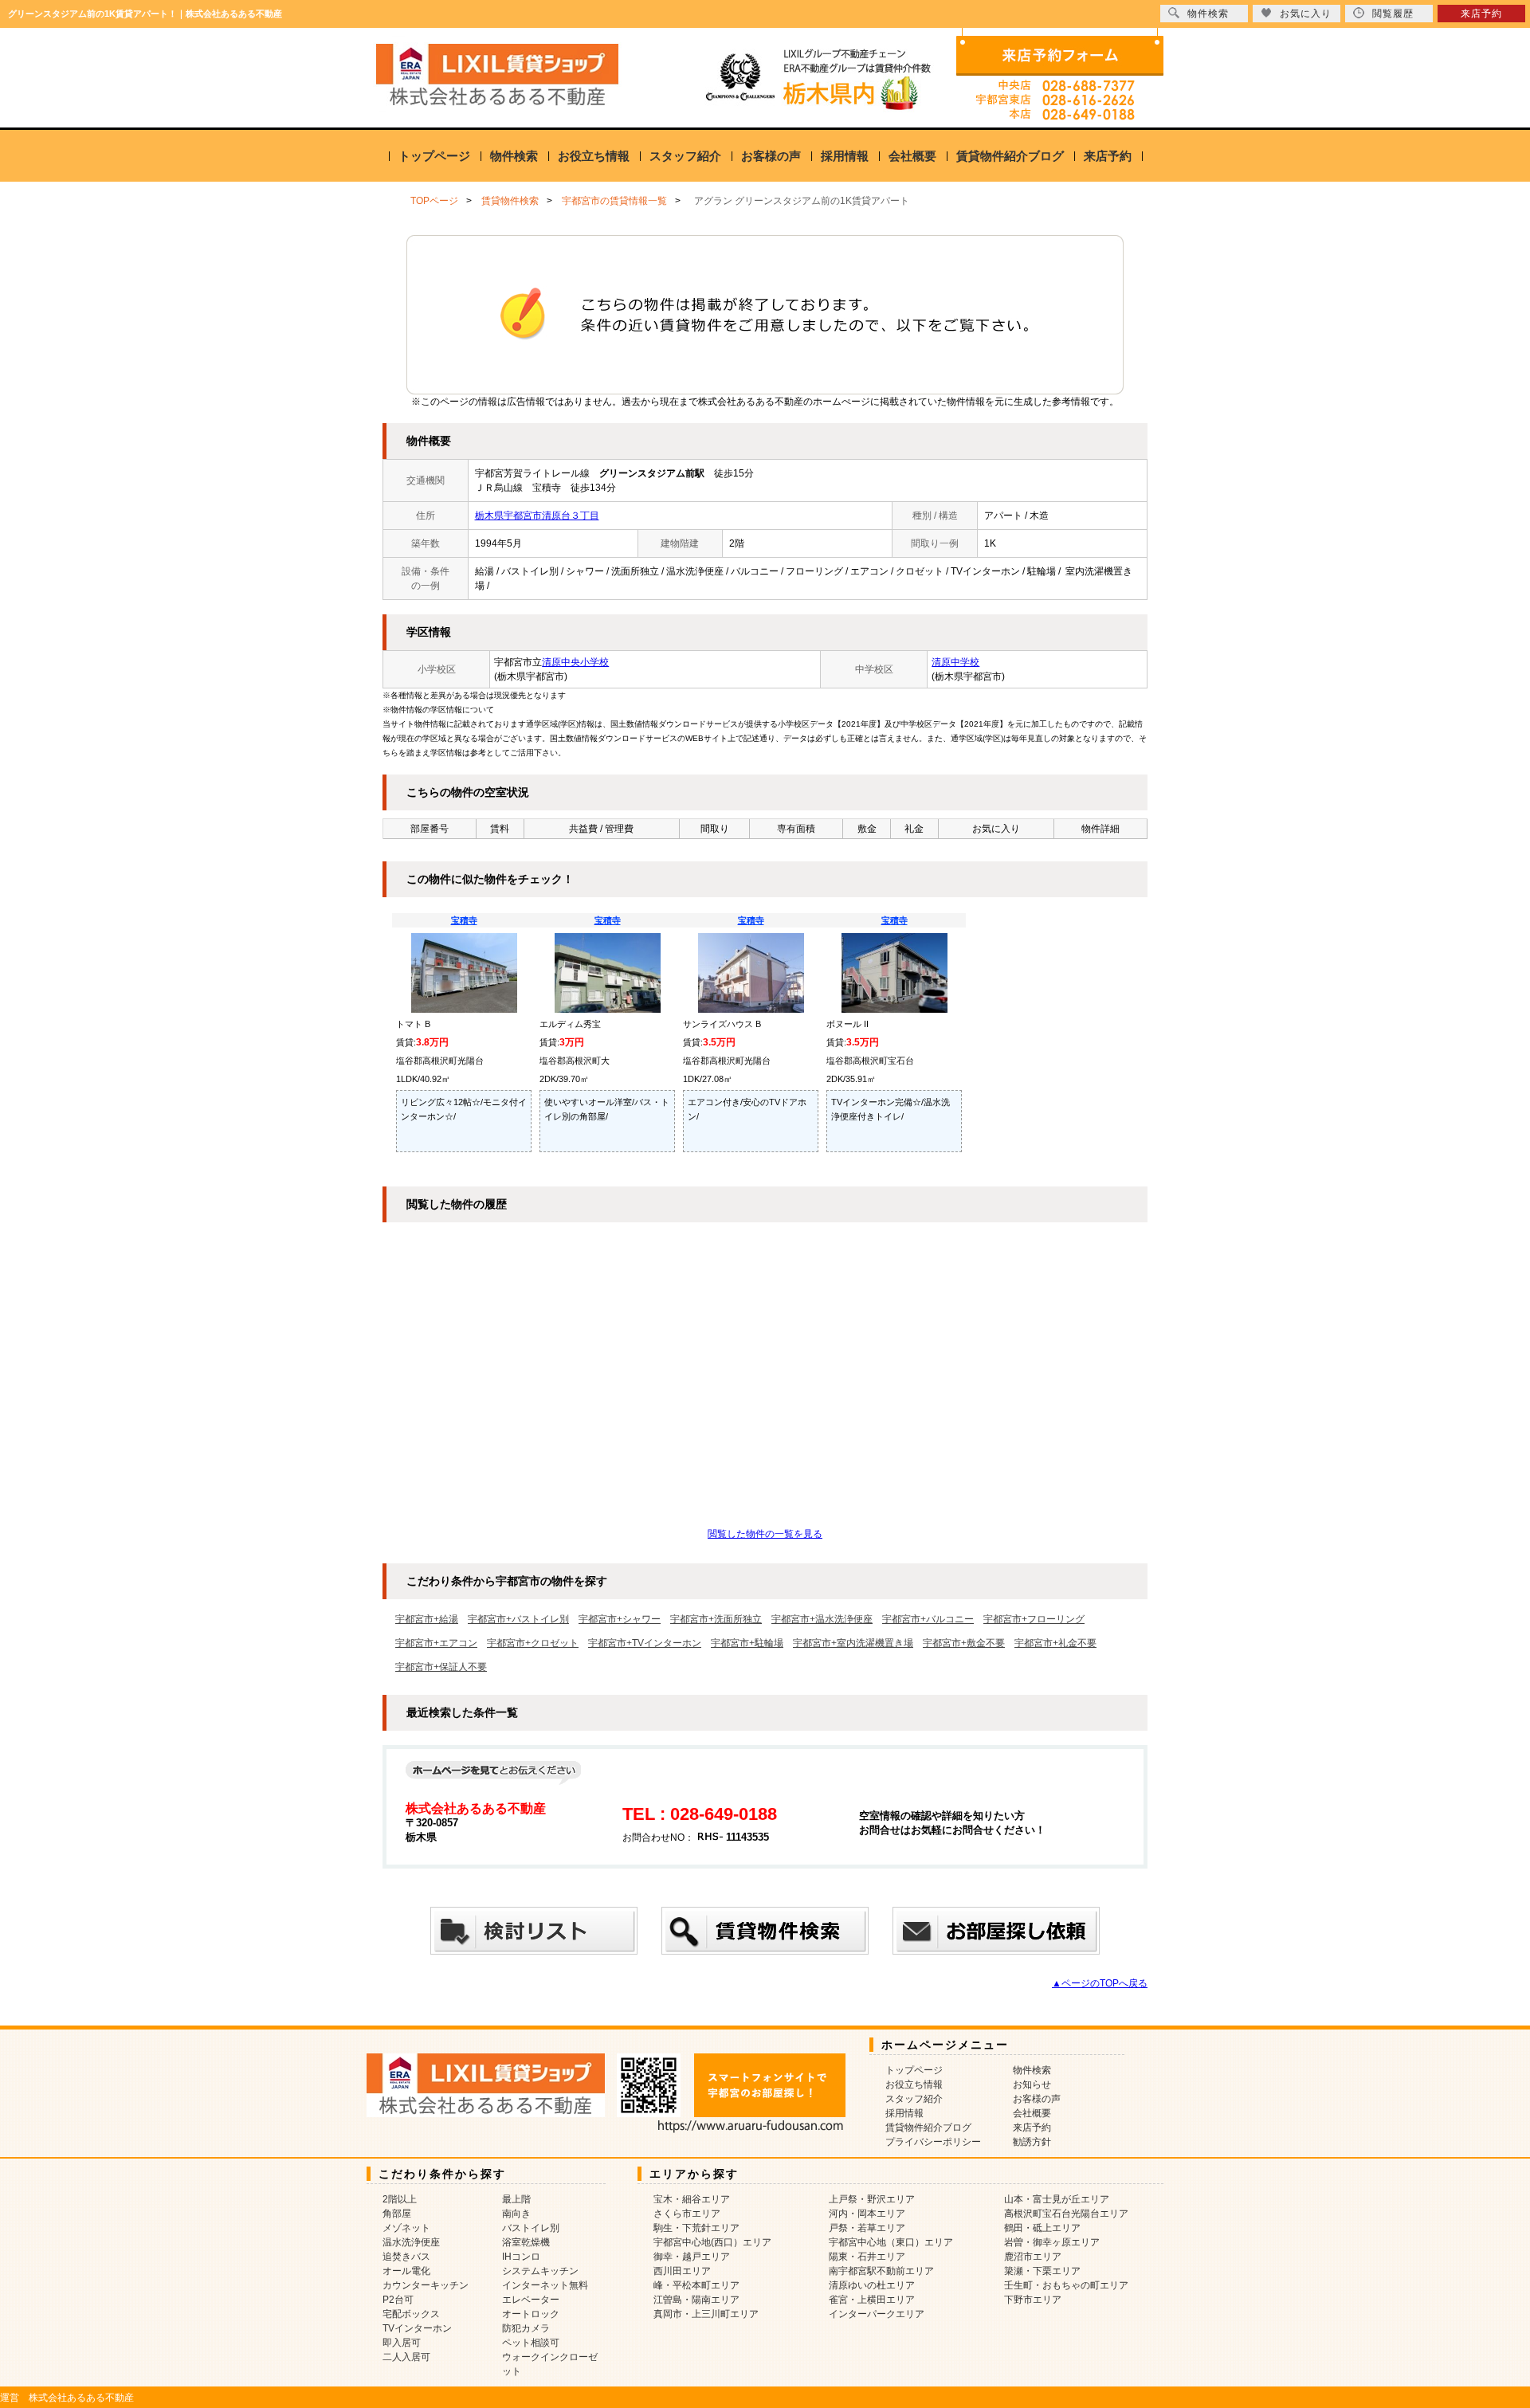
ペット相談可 (531, 2343)
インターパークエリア (877, 2314)
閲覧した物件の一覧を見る (765, 1534)
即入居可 (402, 2343)
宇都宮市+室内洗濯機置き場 (853, 1643)
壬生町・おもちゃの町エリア (1066, 2285)
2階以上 (400, 2199)
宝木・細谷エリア (692, 2199)
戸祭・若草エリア (867, 2228)
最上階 (516, 2199)
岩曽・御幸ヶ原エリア (1052, 2242)
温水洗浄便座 (411, 2242)
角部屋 (397, 2214)
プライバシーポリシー (933, 2142)
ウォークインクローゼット (550, 2364)
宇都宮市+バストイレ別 (518, 1619)
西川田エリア (682, 2271)
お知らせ (1032, 2084)
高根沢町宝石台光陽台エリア (1066, 2214)
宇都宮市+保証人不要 (441, 1667)
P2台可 (398, 2300)
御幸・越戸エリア (692, 2257)
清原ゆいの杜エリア (872, 2285)
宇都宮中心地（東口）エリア (891, 2242)
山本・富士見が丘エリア (1057, 2199)
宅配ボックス (411, 2314)
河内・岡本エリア (867, 2214)
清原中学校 (955, 662)
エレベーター (531, 2300)
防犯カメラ (526, 2328)
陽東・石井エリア (867, 2257)
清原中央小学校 (575, 662)
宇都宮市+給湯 (427, 1619)
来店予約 (1108, 156)
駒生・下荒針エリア (696, 2228)
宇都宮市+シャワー (620, 1619)
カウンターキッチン (426, 2285)
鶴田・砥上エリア (1042, 2228)
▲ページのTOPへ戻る (1100, 1983)
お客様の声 (771, 156)
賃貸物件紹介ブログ (1010, 156)
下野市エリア (1033, 2300)
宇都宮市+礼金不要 (1055, 1643)
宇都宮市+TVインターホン (645, 1643)
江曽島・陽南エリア (696, 2300)
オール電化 (406, 2271)
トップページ (434, 156)
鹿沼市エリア (1033, 2257)
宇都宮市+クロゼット (533, 1643)
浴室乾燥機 (526, 2242)
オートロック (531, 2314)
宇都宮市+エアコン (436, 1643)
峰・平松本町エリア (696, 2285)
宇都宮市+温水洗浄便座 (822, 1619)
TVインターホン (417, 2328)
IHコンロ (521, 2257)
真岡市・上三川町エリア (706, 2314)
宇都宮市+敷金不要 (964, 1643)
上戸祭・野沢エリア (872, 2199)
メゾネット (406, 2228)
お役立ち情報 (594, 156)
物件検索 (514, 156)
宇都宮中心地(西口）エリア (712, 2242)
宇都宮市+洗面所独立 (716, 1619)
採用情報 (845, 156)
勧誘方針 (1032, 2142)
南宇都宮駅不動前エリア (881, 2271)
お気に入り (1306, 14)
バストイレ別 (531, 2228)
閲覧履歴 (1393, 14)
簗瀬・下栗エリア (1042, 2271)
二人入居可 (406, 2357)
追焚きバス (406, 2257)
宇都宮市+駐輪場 (747, 1643)
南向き (516, 2214)
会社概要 (912, 156)
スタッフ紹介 (685, 156)
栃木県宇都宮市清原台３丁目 (537, 516)
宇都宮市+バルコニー (928, 1619)
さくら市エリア (687, 2214)
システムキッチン (540, 2271)
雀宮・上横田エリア (872, 2300)
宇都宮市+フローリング (1034, 1619)
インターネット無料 (545, 2285)
